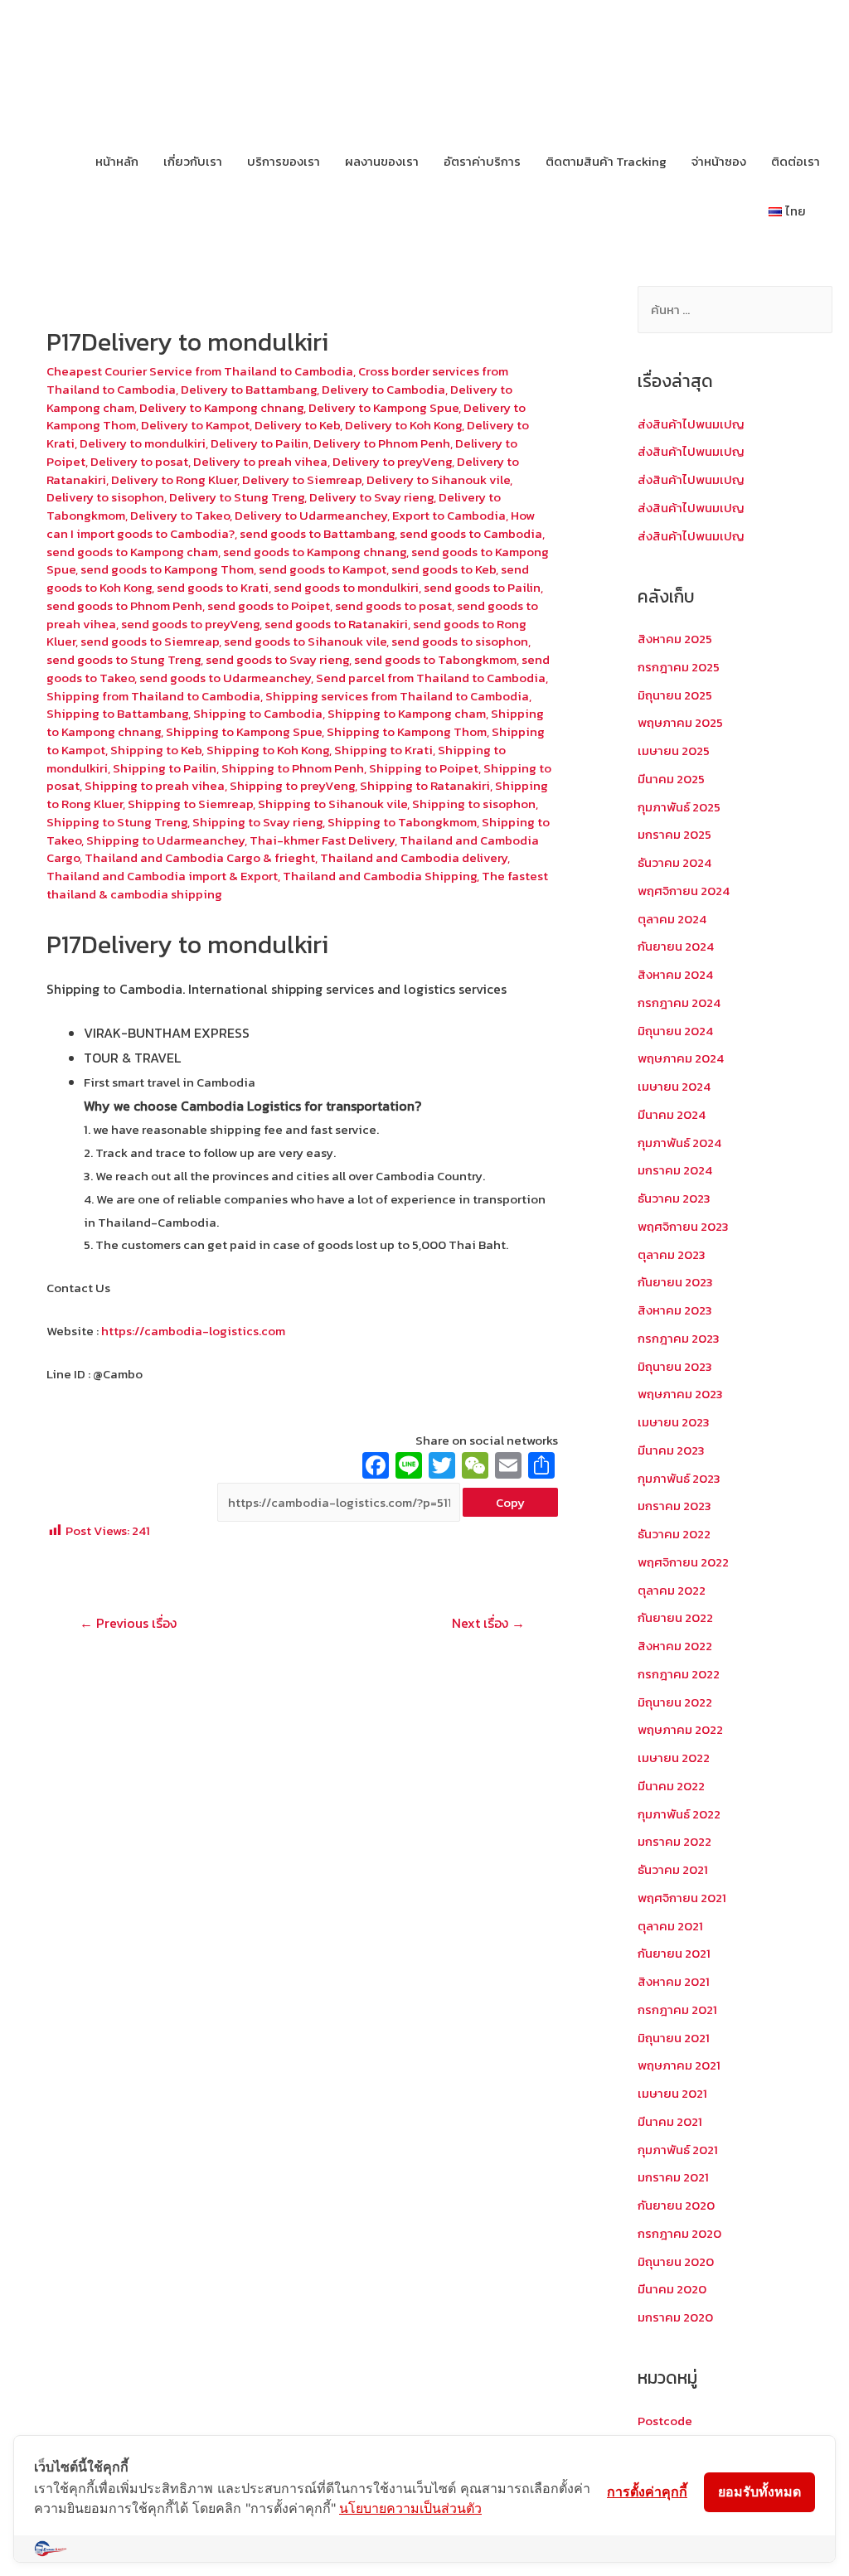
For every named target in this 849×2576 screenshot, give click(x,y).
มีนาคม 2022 (671, 1786)
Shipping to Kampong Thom (407, 731)
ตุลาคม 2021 (670, 1926)
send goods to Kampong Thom (167, 569)
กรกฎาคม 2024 (679, 1002)
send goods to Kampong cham (132, 552)
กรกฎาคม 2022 (679, 1674)
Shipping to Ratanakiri (425, 785)
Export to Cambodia (449, 515)
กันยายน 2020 (676, 2205)
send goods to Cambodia (471, 533)
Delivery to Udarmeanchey (311, 515)
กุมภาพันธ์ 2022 (679, 1814)
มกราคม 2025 (674, 834)
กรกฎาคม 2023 (679, 1338)
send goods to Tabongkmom (435, 659)
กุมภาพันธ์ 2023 (679, 1478)
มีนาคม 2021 (670, 2121)
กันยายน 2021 (674, 1953)
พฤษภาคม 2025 (680, 722)
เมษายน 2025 (674, 751)
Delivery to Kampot (195, 425)
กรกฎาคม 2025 (679, 667)
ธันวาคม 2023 (674, 1198)
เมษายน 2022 (674, 1758)
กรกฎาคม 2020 (679, 2233)
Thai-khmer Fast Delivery (322, 840)
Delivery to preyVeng (392, 461)
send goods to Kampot (323, 569)
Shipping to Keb (156, 750)
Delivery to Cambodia (383, 389)
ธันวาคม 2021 (673, 1869)
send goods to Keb (444, 569)
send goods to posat (393, 605)
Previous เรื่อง (128, 1623)
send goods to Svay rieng (277, 659)
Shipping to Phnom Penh (293, 768)
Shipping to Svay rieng (257, 822)
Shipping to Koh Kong (268, 750)
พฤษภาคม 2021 (679, 2065)
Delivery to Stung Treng (237, 497)
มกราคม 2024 (675, 1170)
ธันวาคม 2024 (674, 862)
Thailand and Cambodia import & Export (162, 876)
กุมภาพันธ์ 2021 (678, 2150)
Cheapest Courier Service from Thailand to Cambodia (200, 371)
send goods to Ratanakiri (336, 624)
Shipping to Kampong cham (407, 713)
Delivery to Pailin (260, 443)
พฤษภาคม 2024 (681, 1058)
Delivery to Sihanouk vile (438, 479)
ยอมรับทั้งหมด (759, 2491)
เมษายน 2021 (672, 2093)
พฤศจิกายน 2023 (683, 1226)
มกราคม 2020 (675, 2317)
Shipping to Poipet (424, 768)
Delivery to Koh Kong (403, 425)
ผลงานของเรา (382, 161)
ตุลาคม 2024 (672, 919)
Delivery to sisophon (105, 497)
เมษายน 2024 (674, 1086)
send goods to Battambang (317, 533)
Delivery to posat (139, 461)
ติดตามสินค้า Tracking (606, 161)
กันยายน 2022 (675, 1617)
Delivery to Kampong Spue (383, 407)
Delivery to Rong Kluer (174, 479)
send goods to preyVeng (190, 624)
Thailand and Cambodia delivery (414, 857)
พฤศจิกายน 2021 (682, 1898)
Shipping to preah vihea (155, 785)
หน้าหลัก (117, 161)
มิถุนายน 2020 (676, 2261)
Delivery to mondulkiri (143, 443)
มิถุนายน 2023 (675, 1366)
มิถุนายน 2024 (675, 1031)
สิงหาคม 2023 (675, 1310)
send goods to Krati (213, 587)
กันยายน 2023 (675, 1282)
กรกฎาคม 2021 (677, 2009)
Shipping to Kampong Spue (244, 731)
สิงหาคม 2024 (675, 974)
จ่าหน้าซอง (719, 161)
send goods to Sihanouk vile (305, 641)
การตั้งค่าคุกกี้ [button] (647, 2491)
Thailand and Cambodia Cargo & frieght (200, 857)
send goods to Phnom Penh (124, 605)
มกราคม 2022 (674, 1841)
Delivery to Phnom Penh (382, 443)
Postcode (665, 2421)
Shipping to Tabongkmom (402, 822)
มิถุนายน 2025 (675, 695)
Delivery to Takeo (180, 515)
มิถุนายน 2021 (674, 2038)
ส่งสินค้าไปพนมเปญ (691, 424)
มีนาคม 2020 (672, 2289)
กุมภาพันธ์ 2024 (679, 1143)
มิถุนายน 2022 (675, 1702)
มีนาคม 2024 (672, 1114)
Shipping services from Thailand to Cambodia (397, 696)
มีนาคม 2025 (671, 779)
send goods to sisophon (460, 641)
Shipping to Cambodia (258, 713)
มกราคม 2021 (673, 2177)
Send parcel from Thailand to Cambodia (431, 678)
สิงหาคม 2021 (674, 1981)
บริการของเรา (284, 161)
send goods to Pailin (482, 587)
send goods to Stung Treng (124, 659)
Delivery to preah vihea (260, 461)
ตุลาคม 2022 (672, 1590)
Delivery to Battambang (249, 389)
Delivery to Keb (297, 425)
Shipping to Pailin (165, 768)
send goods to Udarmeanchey (225, 678)
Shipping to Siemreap (190, 804)
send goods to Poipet (269, 605)
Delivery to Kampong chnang (221, 407)
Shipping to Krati (383, 750)
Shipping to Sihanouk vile (332, 804)
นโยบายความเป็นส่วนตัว (410, 2508)
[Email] (508, 1467)
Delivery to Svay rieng (371, 497)
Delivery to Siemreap (302, 479)
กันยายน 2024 (676, 946)
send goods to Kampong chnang (315, 552)
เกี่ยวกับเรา (193, 161)
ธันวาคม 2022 (674, 1534)
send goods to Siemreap (150, 641)
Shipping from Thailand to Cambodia (153, 696)
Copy (510, 1502)
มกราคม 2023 (674, 1506)
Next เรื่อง (488, 1623)
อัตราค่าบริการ (482, 161)
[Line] (409, 1467)
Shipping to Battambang (117, 713)
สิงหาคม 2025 (675, 639)
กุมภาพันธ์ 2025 (679, 807)
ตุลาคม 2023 (672, 1254)
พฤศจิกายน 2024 (684, 891)
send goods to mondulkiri (346, 587)
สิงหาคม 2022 (675, 1646)
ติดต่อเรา (796, 161)
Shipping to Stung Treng (117, 822)
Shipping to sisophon (474, 804)
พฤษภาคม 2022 (680, 1729)
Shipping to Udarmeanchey (165, 840)
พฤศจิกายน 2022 (683, 1562)
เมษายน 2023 (674, 1422)
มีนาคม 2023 (671, 1450)
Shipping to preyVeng (292, 785)
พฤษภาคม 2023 (680, 1394)
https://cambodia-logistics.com (192, 1331)
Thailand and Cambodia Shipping (380, 876)
